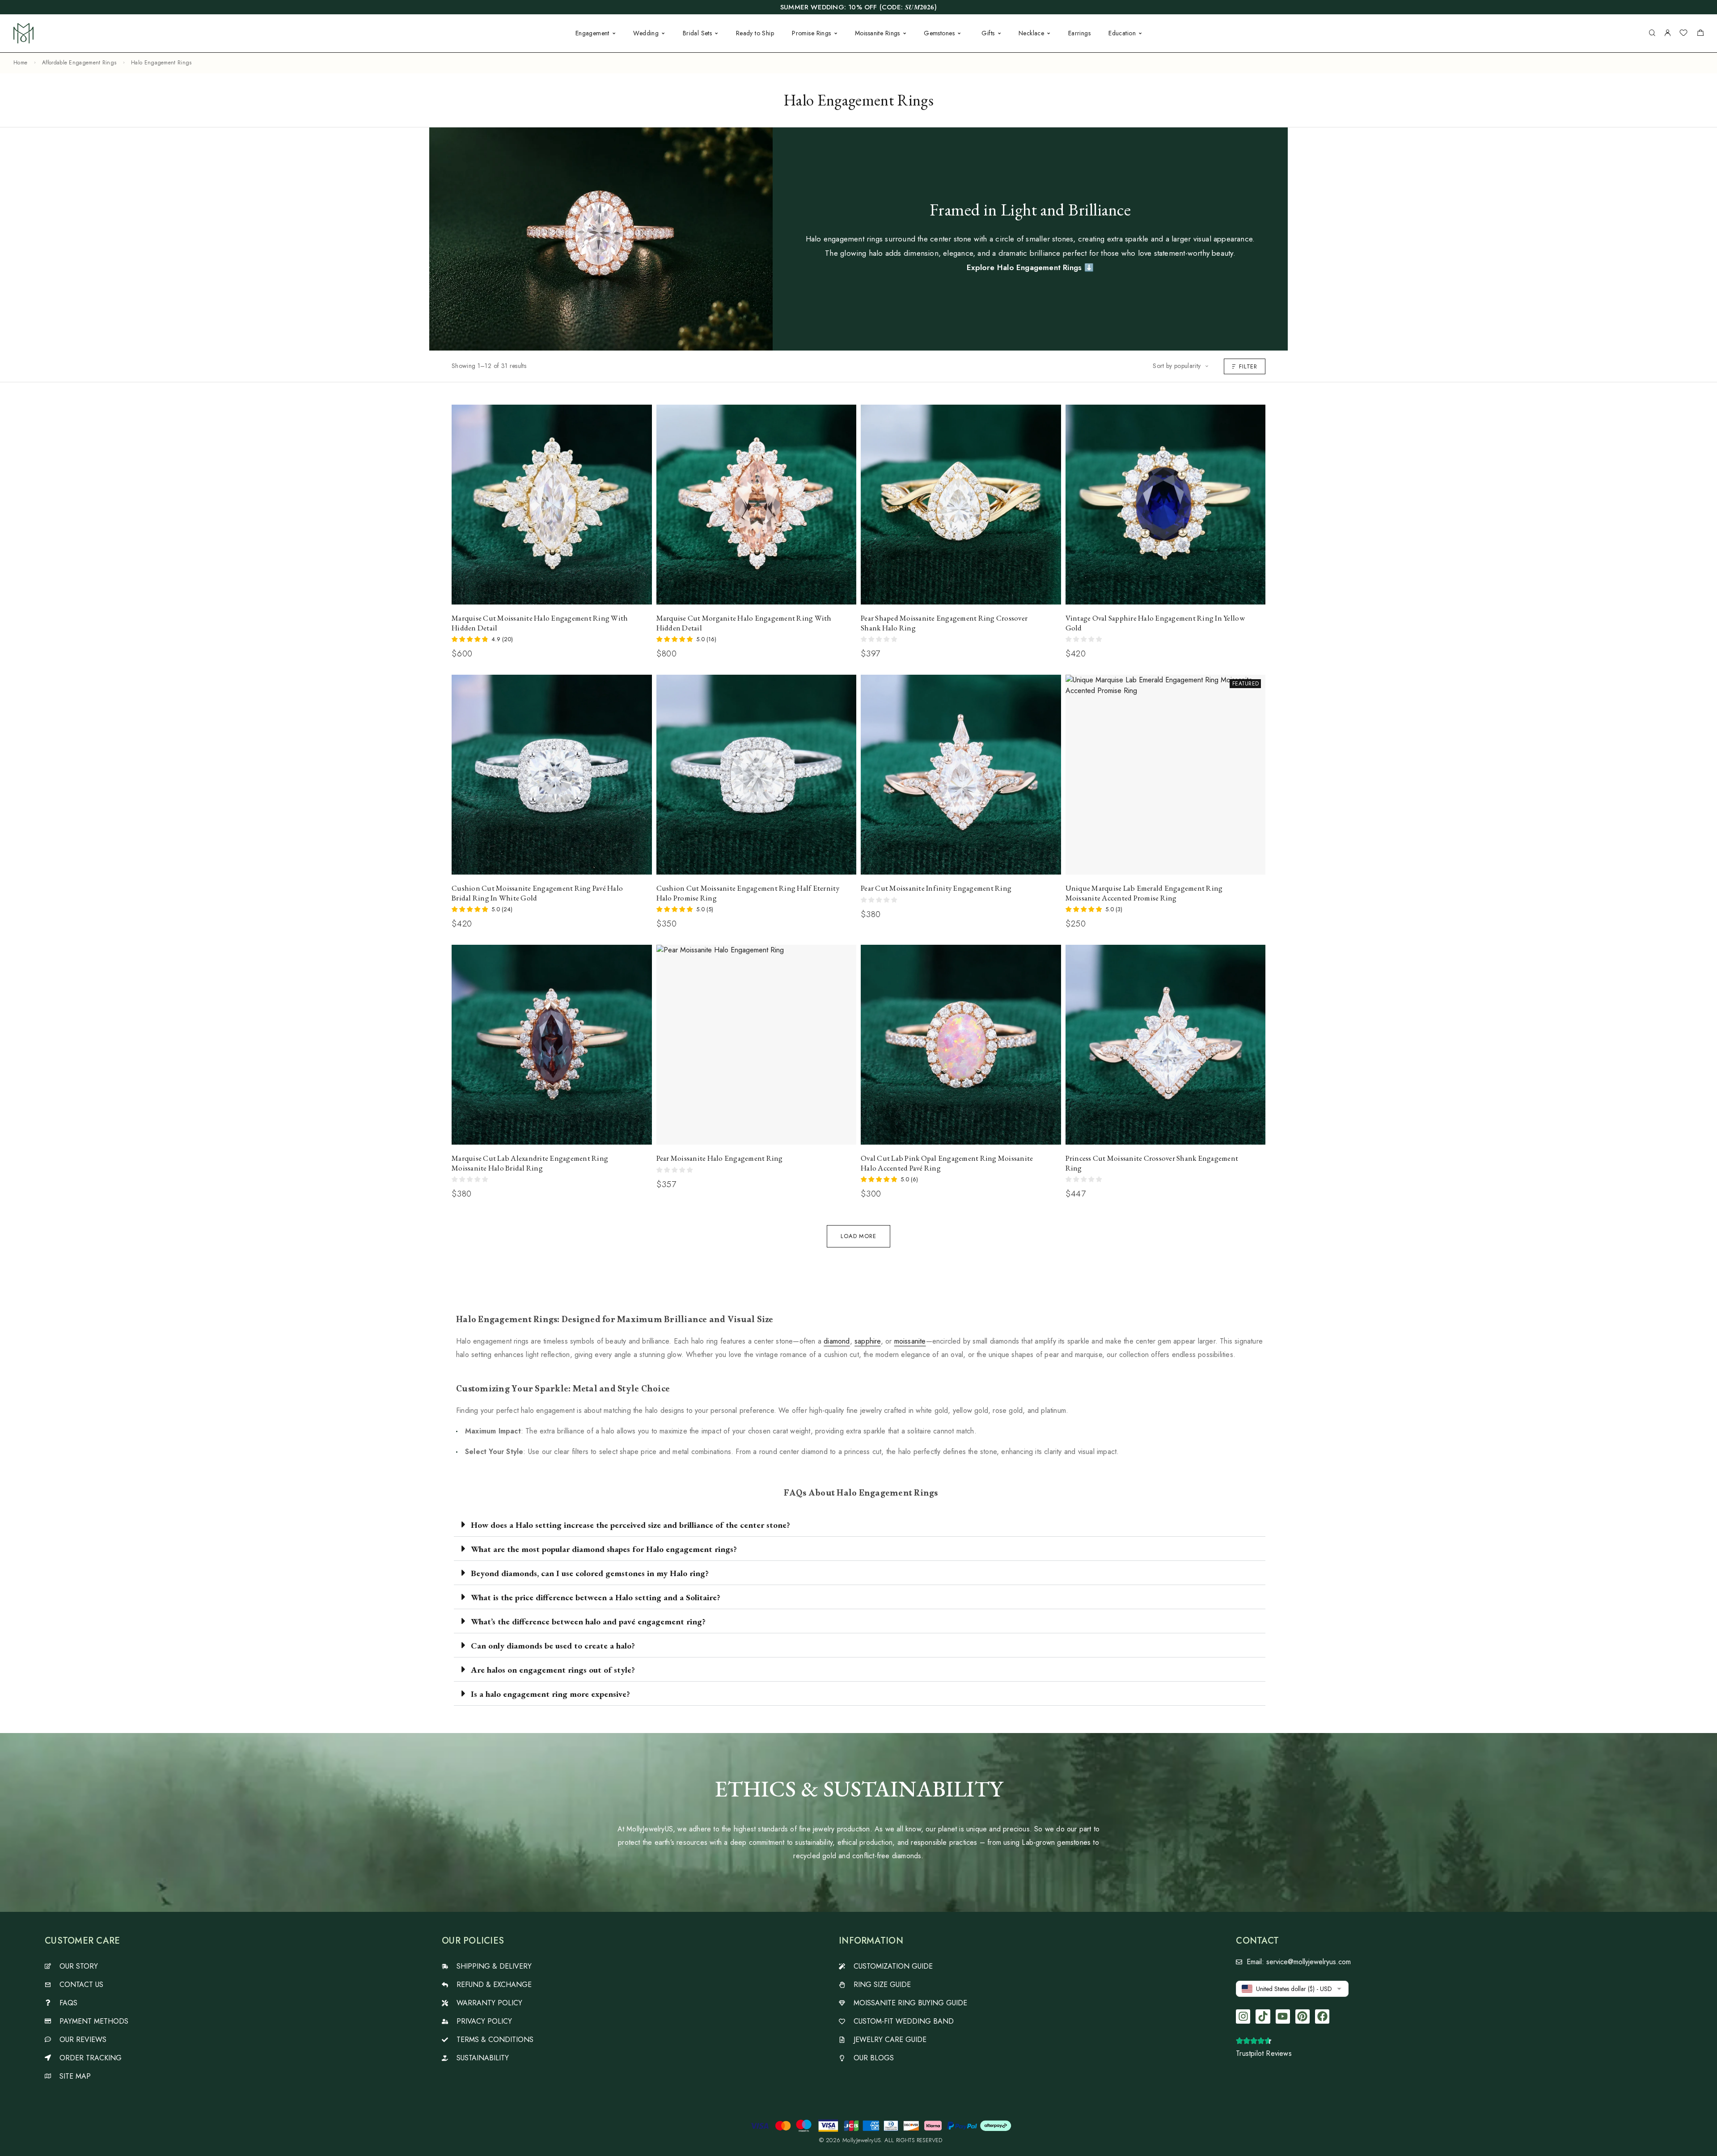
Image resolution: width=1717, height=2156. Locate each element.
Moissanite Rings (878, 33)
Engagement (592, 33)
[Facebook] (1322, 2016)
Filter (1248, 366)
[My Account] (1667, 33)
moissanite (910, 1341)
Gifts (988, 33)
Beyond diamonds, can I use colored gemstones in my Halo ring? (590, 1573)
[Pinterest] (1303, 2016)
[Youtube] (1283, 2016)
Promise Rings (811, 33)
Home (20, 63)
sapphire (868, 1341)
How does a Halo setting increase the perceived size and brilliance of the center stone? (630, 1525)
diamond (837, 1341)
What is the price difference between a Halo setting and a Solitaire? (596, 1597)
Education (1122, 33)
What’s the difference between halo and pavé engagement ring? (588, 1621)
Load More (858, 1236)
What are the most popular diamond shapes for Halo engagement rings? (604, 1549)
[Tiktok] (1263, 2016)
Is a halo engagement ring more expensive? (550, 1694)
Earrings (1079, 33)
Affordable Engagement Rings (79, 63)
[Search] (1652, 33)
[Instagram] (1243, 2016)
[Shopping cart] (1700, 34)
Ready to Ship (755, 33)
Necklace (1031, 33)
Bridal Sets (698, 33)
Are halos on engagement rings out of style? (553, 1670)
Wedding (646, 33)
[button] (860, 1525)
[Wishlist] (1683, 34)
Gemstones (939, 33)
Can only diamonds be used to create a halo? (553, 1646)
